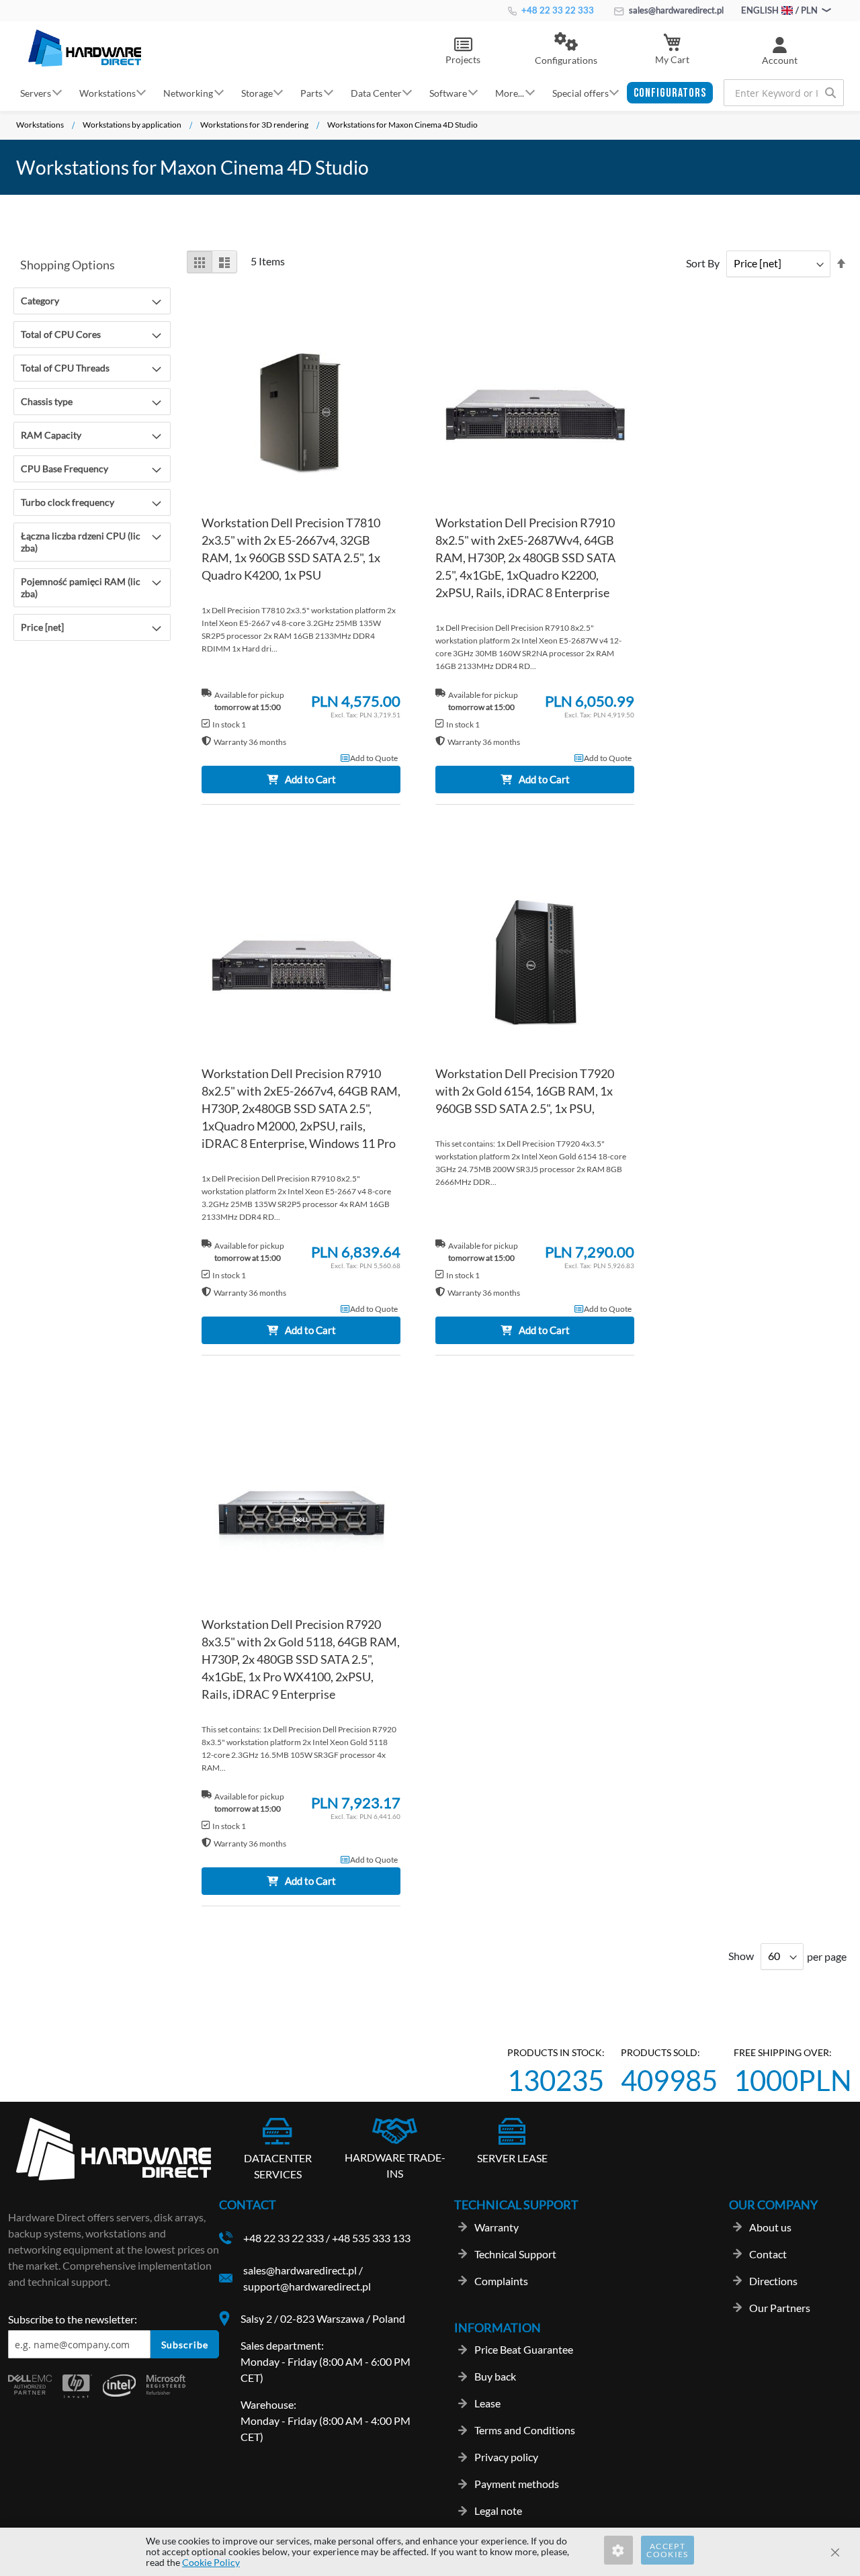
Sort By (703, 263)
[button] (566, 50)
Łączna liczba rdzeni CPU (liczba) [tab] (81, 542)
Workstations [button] (107, 92)
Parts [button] (311, 92)
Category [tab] (40, 301)
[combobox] (784, 93)
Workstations (40, 125)
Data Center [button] (376, 92)
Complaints (501, 2281)
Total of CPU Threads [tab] (65, 368)
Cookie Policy (211, 2562)
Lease (487, 2403)
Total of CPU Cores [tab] (61, 334)
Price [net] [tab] (42, 627)
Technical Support (515, 2254)
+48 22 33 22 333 (557, 10)
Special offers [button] (580, 92)
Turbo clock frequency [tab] (68, 502)
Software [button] (448, 92)
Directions (773, 2281)
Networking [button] (188, 92)
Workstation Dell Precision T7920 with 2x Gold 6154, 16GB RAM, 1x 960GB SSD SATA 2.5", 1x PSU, (525, 1091)
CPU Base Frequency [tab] (64, 469)
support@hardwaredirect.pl (307, 2286)
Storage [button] (257, 92)
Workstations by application (132, 125)
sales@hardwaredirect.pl (675, 10)
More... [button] (510, 92)
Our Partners (780, 2308)
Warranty (497, 2227)
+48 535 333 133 (371, 2238)
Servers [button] (36, 92)
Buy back (495, 2376)
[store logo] (85, 48)
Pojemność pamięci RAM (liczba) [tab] (81, 587)
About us (770, 2227)
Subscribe (185, 2345)
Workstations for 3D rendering (254, 125)
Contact (768, 2254)
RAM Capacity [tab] (51, 435)
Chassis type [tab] (47, 401)
